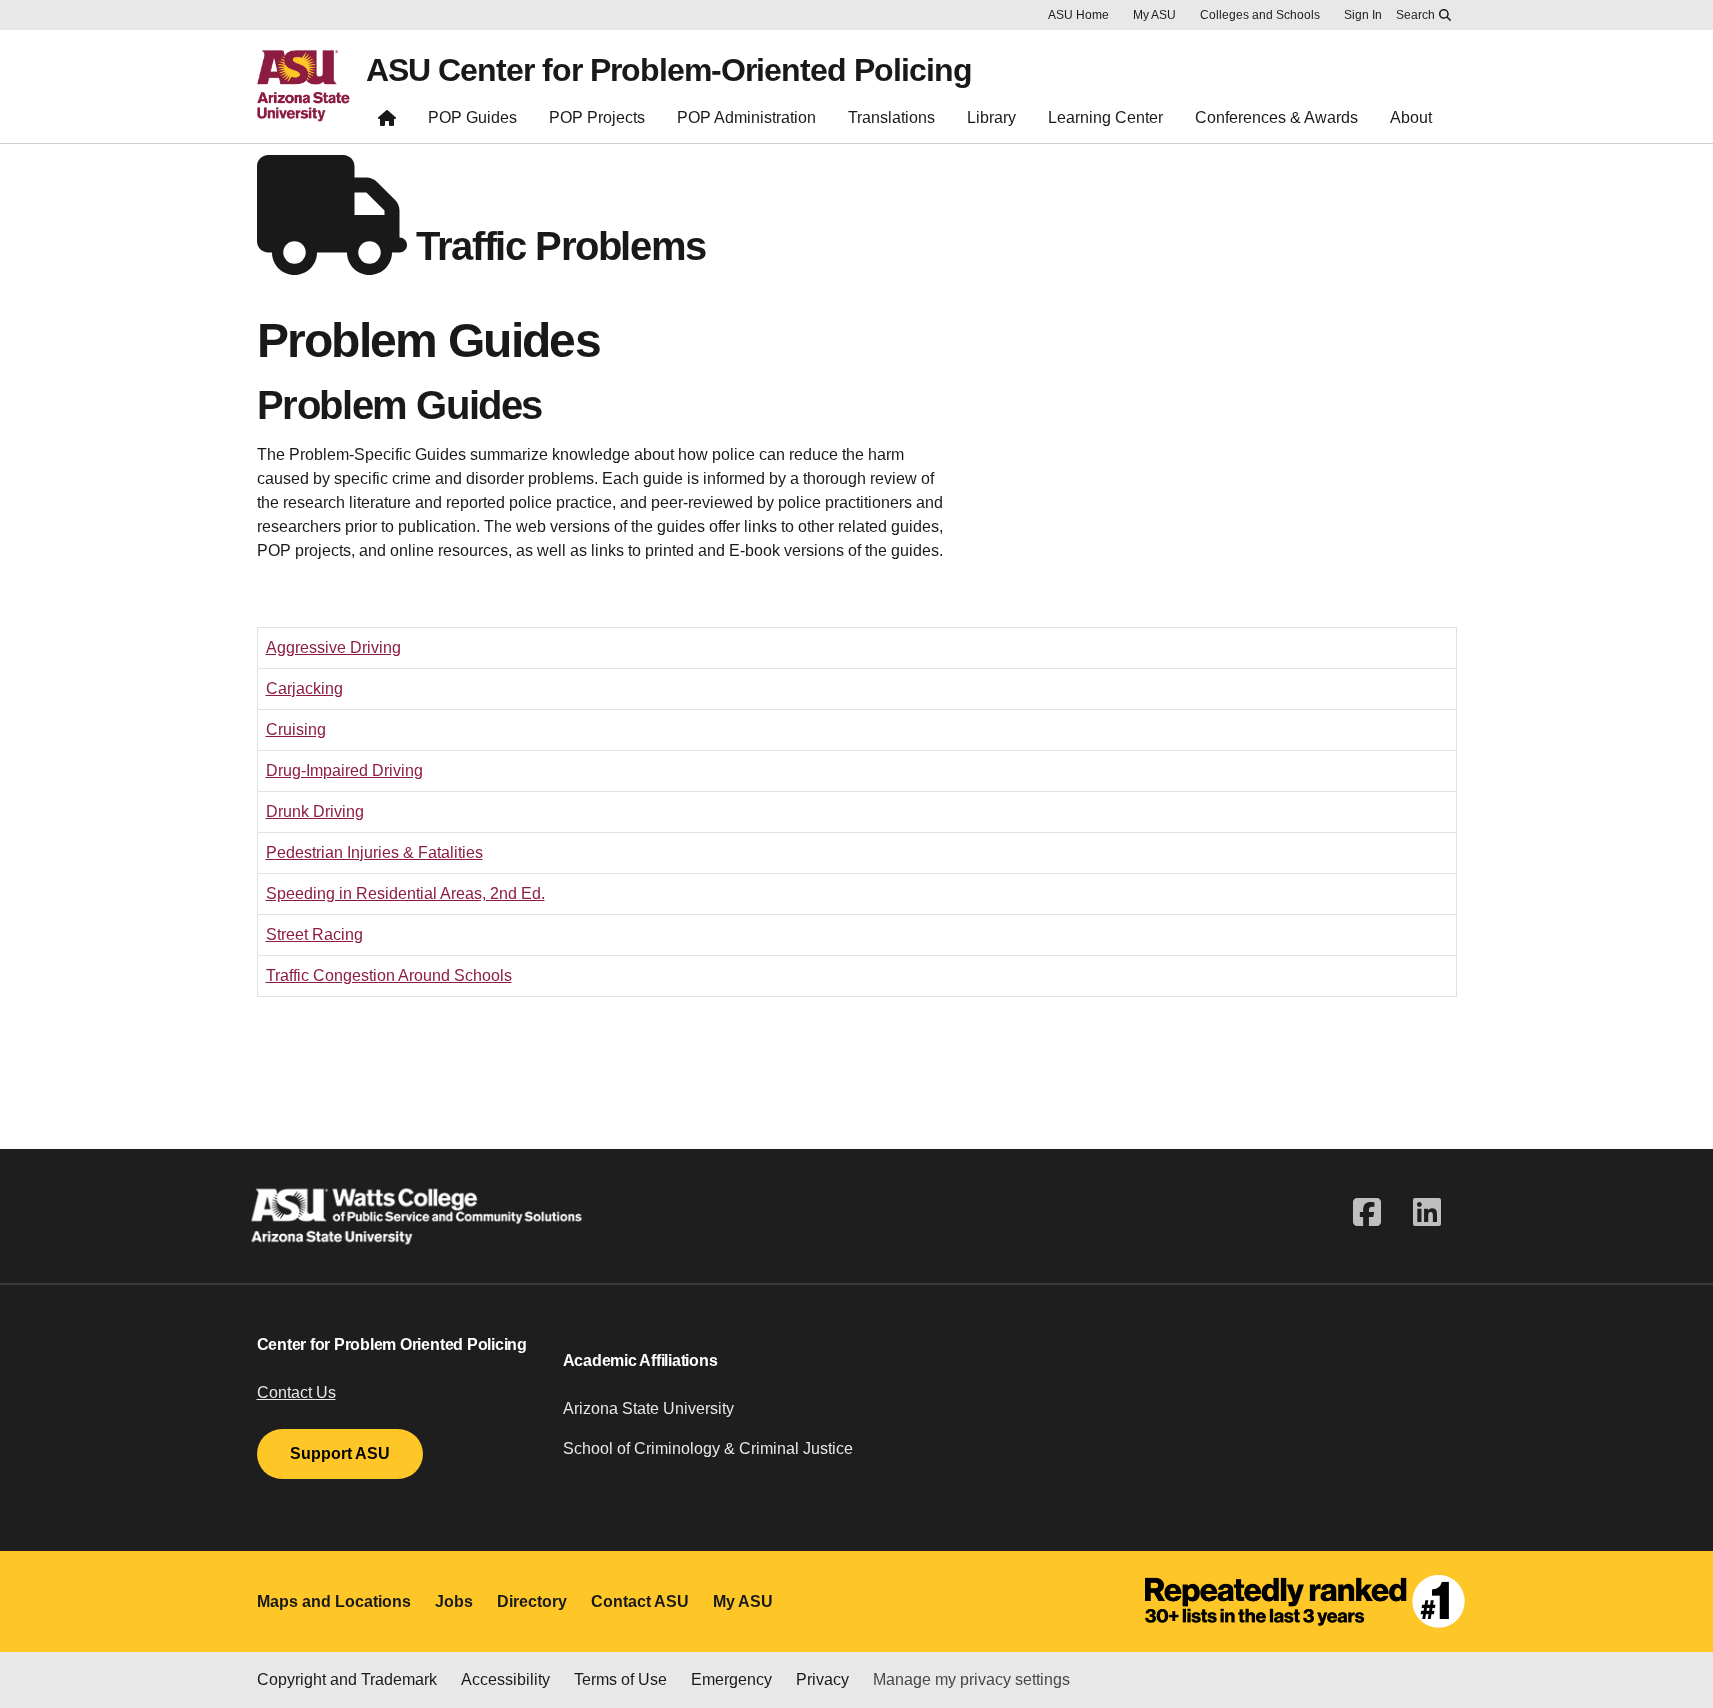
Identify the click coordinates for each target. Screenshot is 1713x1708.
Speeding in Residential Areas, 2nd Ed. (405, 893)
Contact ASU (640, 1601)
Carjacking (304, 688)
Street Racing (314, 934)
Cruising (296, 729)
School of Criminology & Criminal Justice (708, 1448)
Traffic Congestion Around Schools (389, 975)
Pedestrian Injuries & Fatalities (374, 852)
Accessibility (505, 1679)
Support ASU (340, 1453)
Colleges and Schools (1260, 15)
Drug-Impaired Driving (344, 770)
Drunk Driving (315, 811)
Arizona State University (648, 1408)
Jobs (454, 1601)
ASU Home (1078, 15)
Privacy (822, 1679)
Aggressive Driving (333, 647)
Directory (532, 1601)
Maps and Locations (334, 1601)
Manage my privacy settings (971, 1679)
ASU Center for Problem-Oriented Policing (669, 70)
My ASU (1154, 15)
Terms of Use (620, 1679)
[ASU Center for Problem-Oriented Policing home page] (387, 122)
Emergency (731, 1679)
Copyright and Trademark (347, 1679)
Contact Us (296, 1392)
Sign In (1363, 15)
